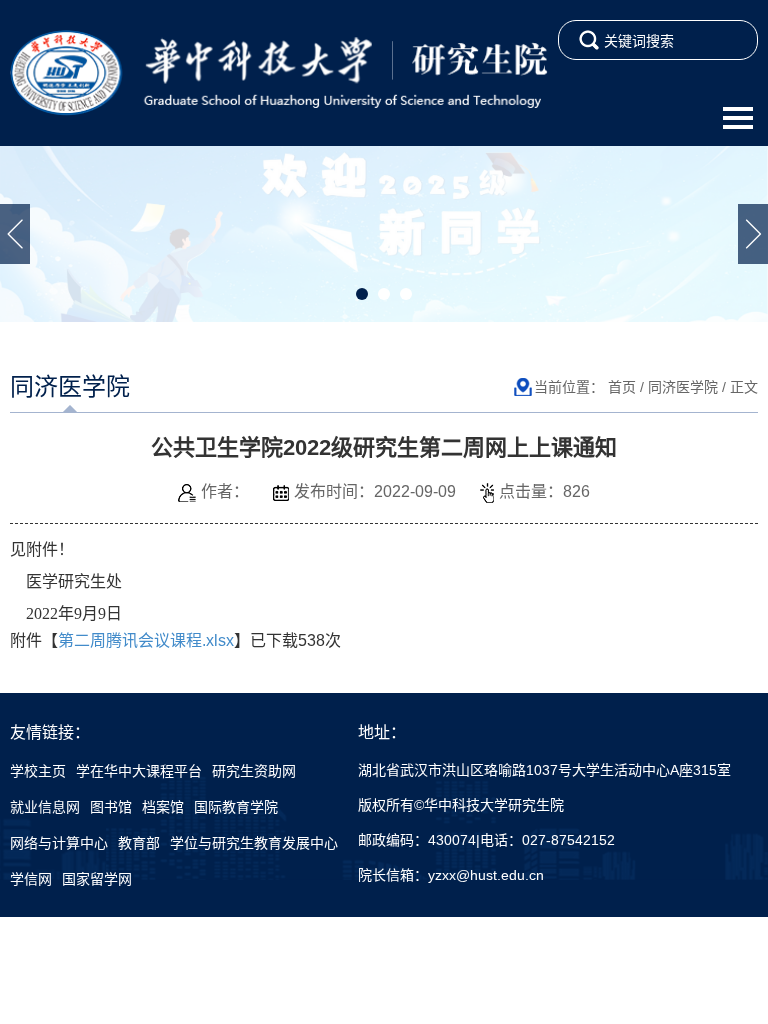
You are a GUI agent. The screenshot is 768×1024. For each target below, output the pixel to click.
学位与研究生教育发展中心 (254, 843)
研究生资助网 (254, 771)
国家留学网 (97, 879)
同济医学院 (683, 387)
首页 (622, 387)
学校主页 (38, 771)
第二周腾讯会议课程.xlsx (146, 640)
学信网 (31, 879)
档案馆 (163, 807)
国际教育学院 (236, 807)
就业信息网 (45, 807)
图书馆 (111, 807)
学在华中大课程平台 (139, 771)
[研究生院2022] (279, 72)
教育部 (139, 843)
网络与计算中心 (59, 843)
